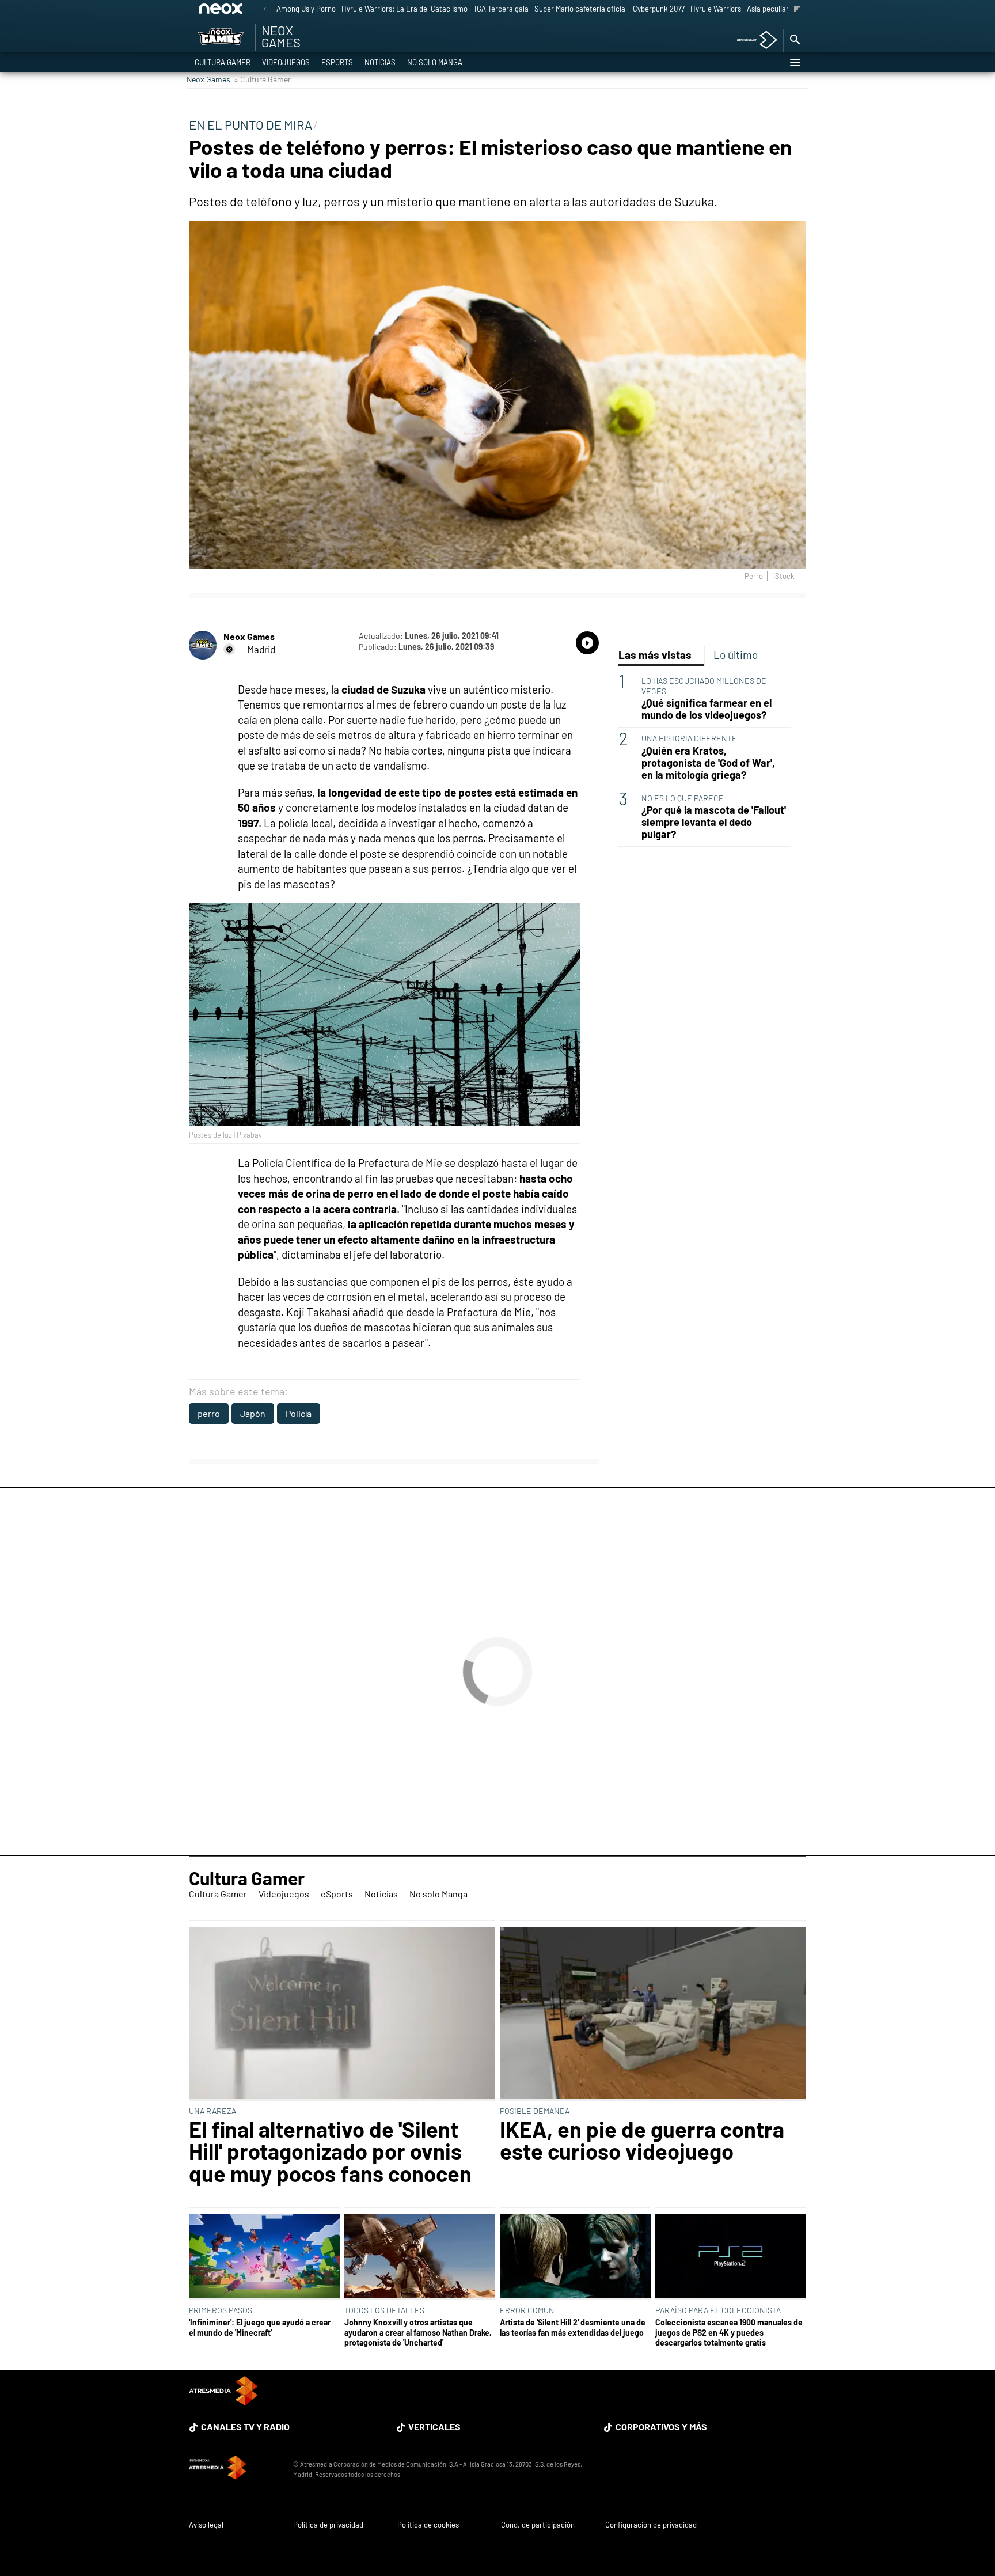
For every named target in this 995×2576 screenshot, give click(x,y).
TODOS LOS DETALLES (384, 2310)
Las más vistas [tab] (655, 655)
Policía (299, 1413)
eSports (337, 62)
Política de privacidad (328, 2525)
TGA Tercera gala (501, 9)
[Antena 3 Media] (235, 2469)
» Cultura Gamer (262, 79)
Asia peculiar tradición (783, 9)
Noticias (380, 62)
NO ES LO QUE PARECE (683, 798)
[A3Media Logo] (223, 2402)
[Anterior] (265, 10)
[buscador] (795, 40)
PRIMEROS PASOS (221, 2310)
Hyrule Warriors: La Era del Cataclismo (405, 9)
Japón (253, 1413)
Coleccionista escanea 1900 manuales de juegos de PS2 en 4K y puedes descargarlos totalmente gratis (729, 2332)
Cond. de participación (538, 2525)
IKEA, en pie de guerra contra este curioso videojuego (642, 2140)
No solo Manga (435, 62)
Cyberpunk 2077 (659, 9)
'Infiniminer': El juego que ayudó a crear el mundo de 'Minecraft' (260, 2327)
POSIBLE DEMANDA (535, 2111)
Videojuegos (286, 62)
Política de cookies (428, 2525)
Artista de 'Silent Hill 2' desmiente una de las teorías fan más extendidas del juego (573, 2327)
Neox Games (208, 79)
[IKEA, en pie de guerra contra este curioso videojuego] (653, 2014)
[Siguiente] (797, 10)
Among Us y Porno (306, 9)
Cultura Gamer (223, 62)
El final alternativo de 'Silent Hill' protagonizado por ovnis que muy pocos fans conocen (330, 2151)
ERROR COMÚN (527, 2310)
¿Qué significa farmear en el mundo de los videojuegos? (707, 709)
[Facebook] (229, 649)
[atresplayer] (753, 41)
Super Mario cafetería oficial (581, 9)
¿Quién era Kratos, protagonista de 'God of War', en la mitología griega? (708, 763)
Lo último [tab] (736, 655)
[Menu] (795, 62)
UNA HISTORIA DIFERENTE (689, 738)
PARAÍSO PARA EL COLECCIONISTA (718, 2310)
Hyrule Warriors (716, 9)
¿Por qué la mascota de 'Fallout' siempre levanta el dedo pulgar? (714, 822)
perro (209, 1413)
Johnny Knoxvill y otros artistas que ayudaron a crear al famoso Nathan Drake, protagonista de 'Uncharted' (418, 2332)
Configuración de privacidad (651, 2525)
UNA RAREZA (212, 2111)
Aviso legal (206, 2525)
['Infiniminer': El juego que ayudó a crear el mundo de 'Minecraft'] (264, 2257)
